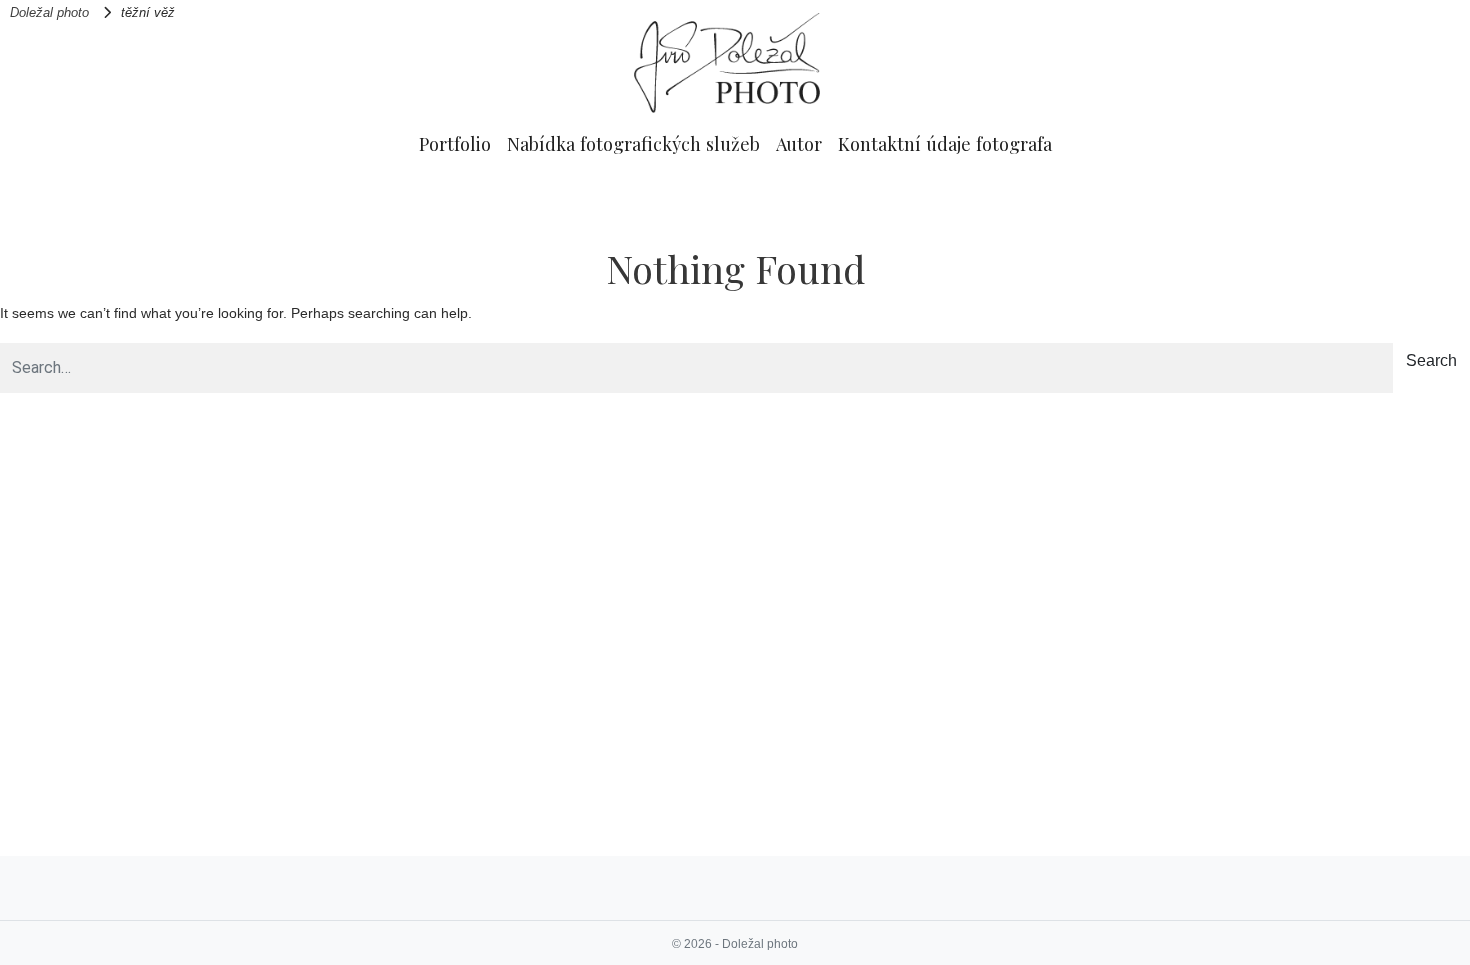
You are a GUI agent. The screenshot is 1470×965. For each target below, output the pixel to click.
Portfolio (455, 143)
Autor (799, 143)
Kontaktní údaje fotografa (945, 143)
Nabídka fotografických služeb (633, 143)
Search (1431, 360)
